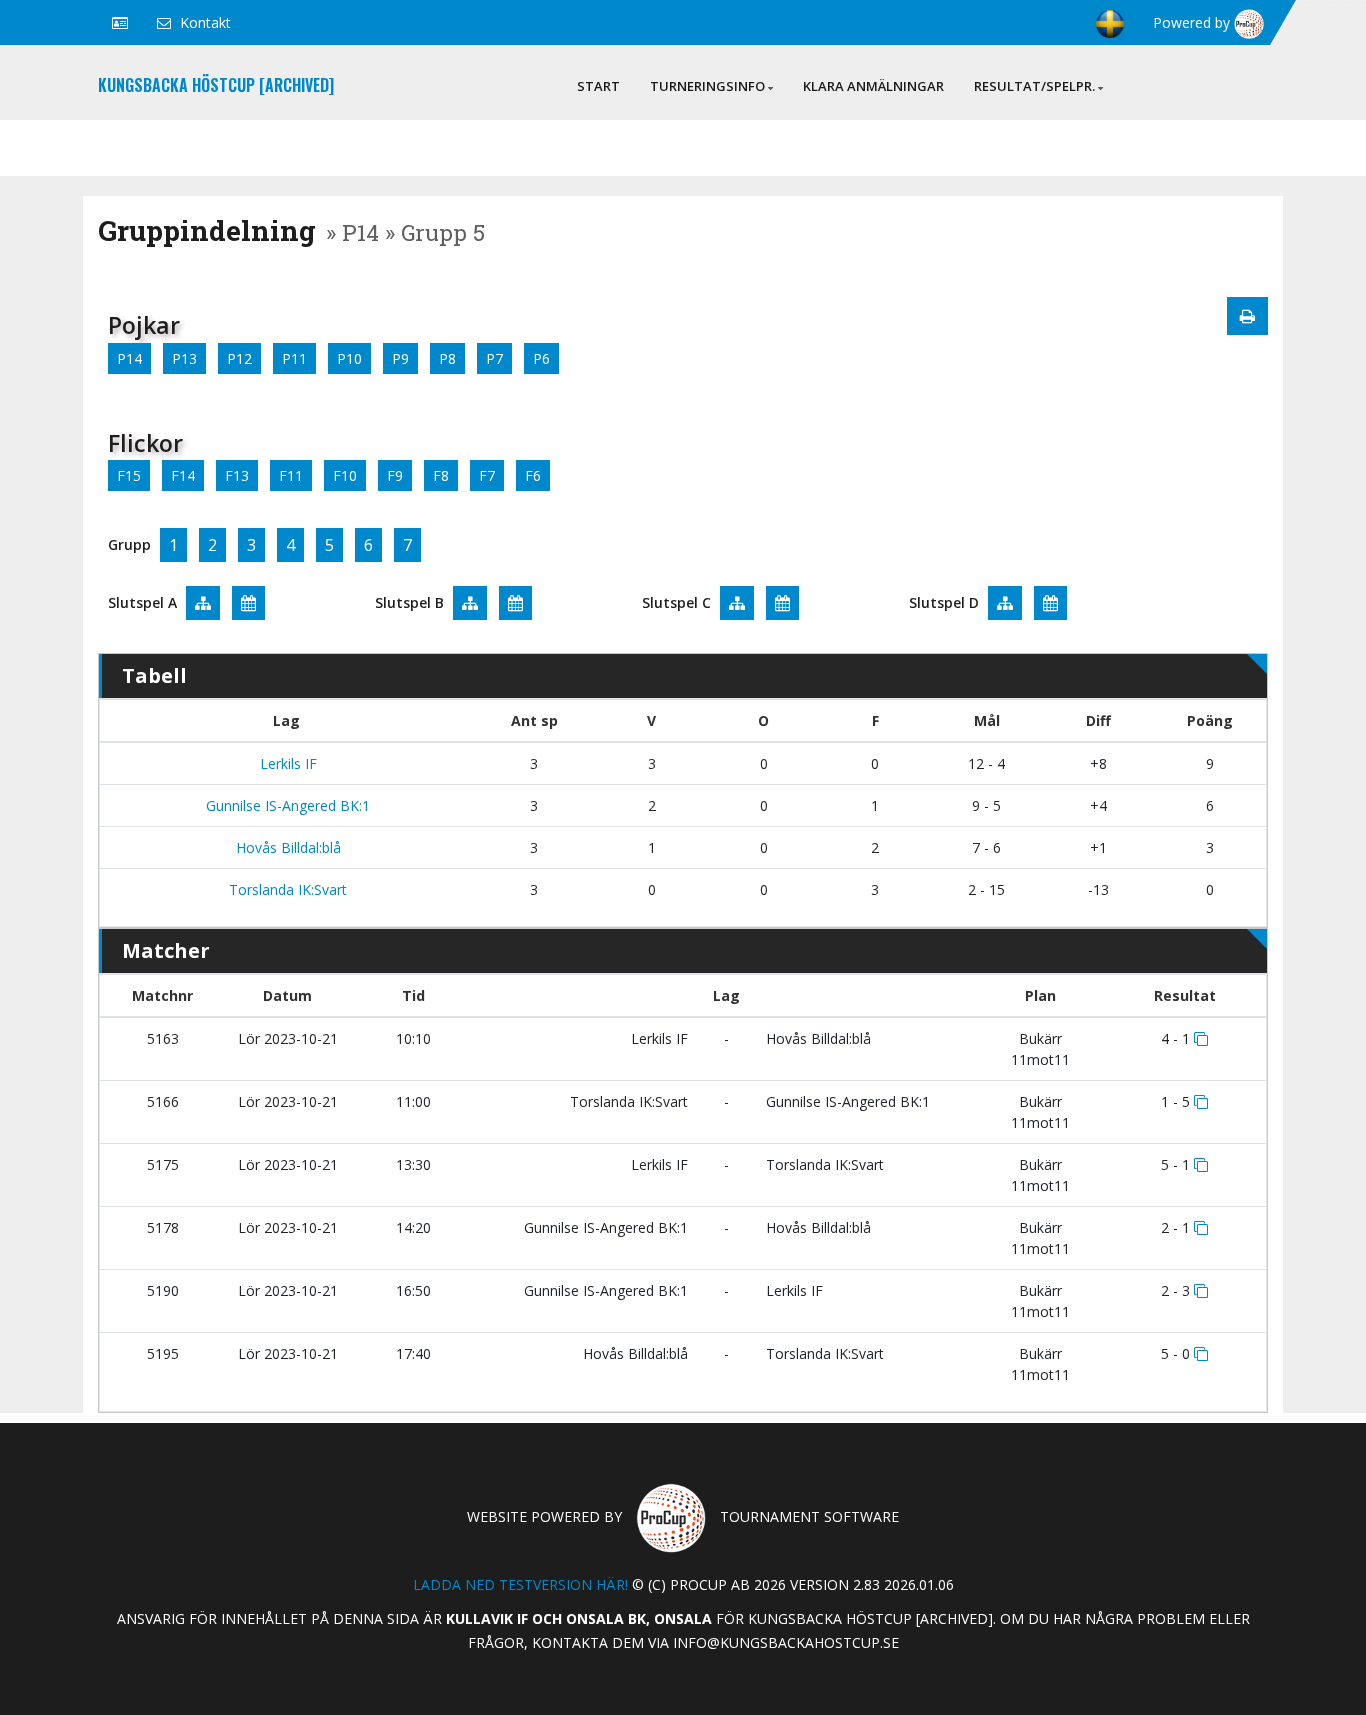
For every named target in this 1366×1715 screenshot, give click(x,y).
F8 (441, 475)
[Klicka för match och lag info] (1201, 1039)
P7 (494, 358)
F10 (345, 475)
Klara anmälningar (873, 86)
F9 (395, 475)
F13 (237, 475)
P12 (239, 358)
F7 (487, 475)
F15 (129, 475)
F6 (533, 475)
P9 (400, 358)
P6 (541, 358)
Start (598, 86)
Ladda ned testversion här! (520, 1584)
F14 (183, 475)
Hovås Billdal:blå (286, 847)
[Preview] (1247, 316)
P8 (447, 358)
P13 (184, 358)
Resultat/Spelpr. (1034, 86)
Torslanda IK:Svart (286, 889)
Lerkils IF (286, 763)
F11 (291, 475)
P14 (129, 358)
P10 (349, 358)
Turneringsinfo (707, 86)
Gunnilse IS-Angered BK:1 (286, 805)
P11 (294, 358)
